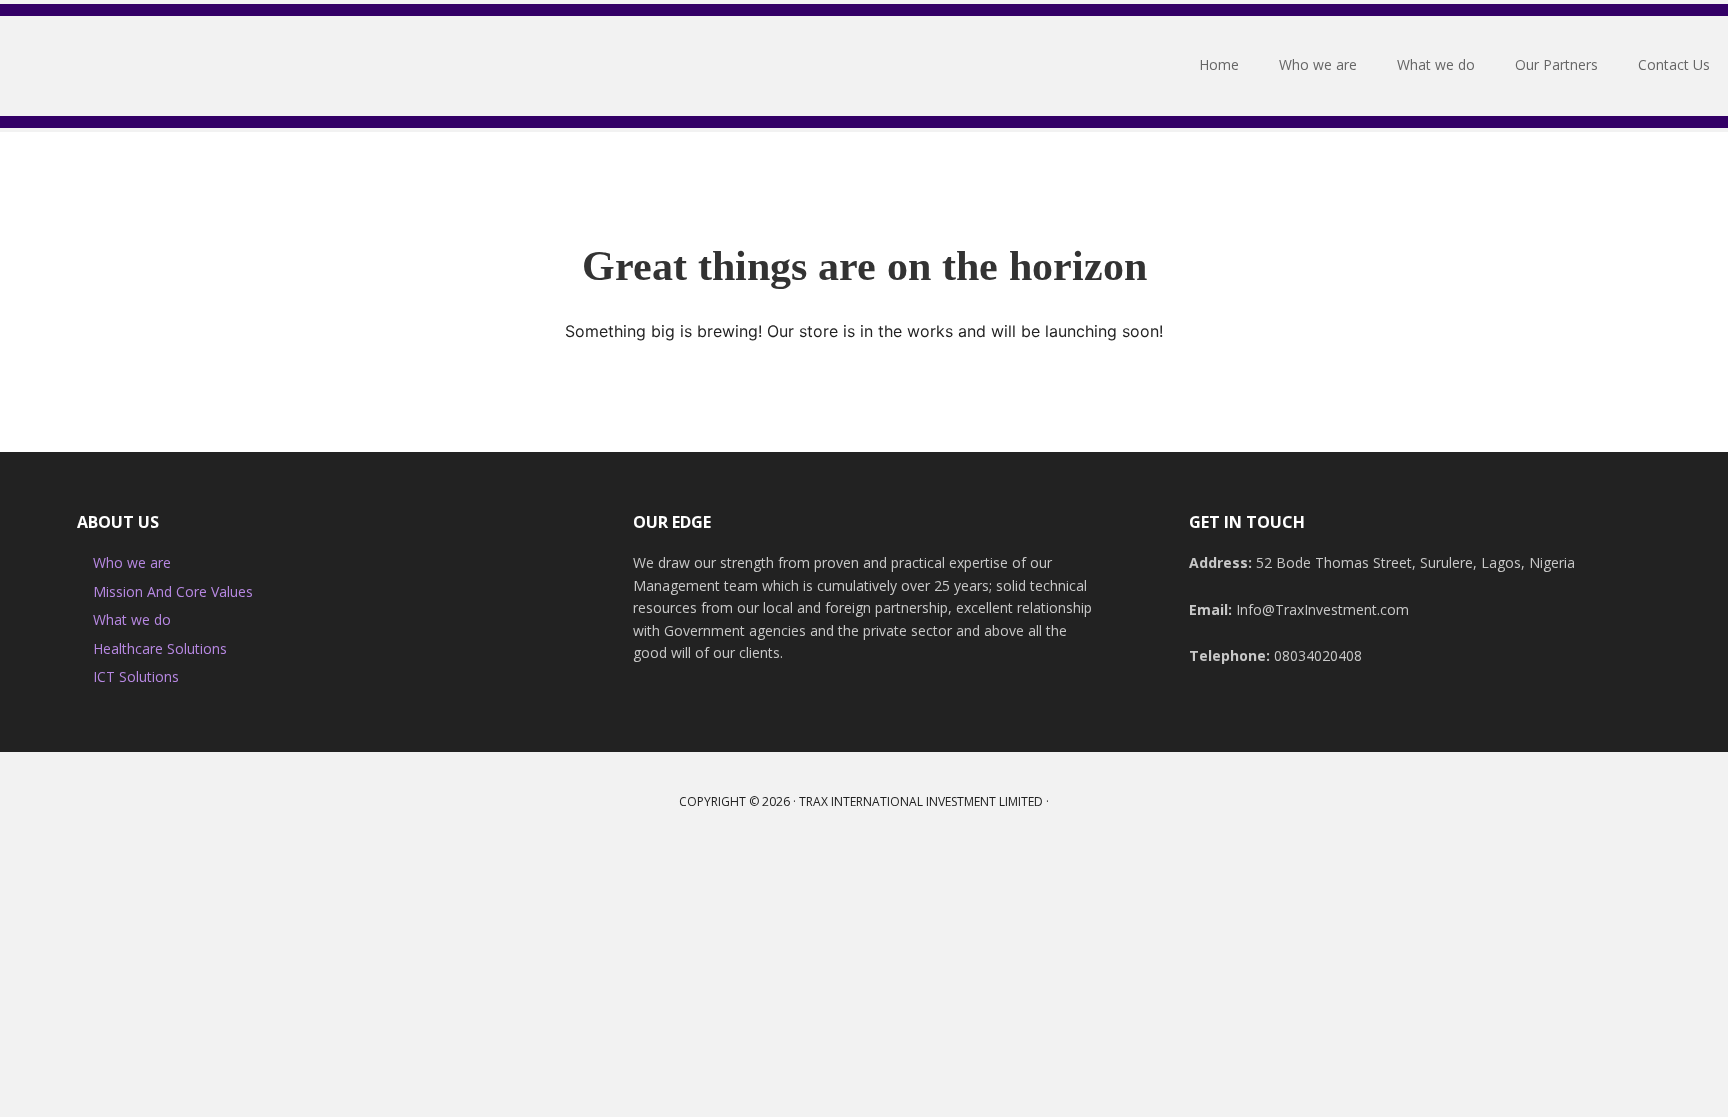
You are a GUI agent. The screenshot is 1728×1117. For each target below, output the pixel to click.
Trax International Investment (135, 66)
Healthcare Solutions (160, 648)
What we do (132, 619)
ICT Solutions (136, 676)
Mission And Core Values (173, 591)
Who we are (132, 562)
